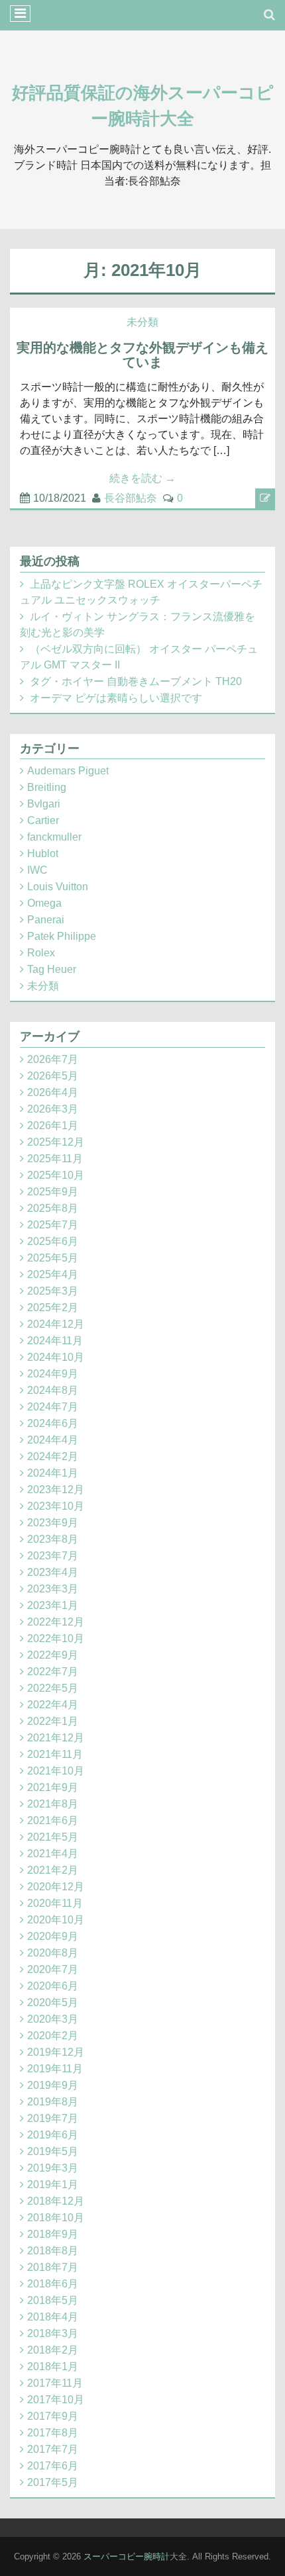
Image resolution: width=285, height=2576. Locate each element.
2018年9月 (53, 2234)
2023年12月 (56, 1490)
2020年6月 (53, 1986)
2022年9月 (53, 1655)
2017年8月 (53, 2433)
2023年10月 (56, 1506)
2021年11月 (55, 1754)
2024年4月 (53, 1440)
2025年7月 (53, 1225)
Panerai (46, 920)
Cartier (43, 820)
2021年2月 (53, 1870)
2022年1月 (53, 1721)
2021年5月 (53, 1837)
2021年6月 (53, 1820)
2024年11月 (55, 1341)
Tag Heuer (52, 969)
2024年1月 (53, 1473)
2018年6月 (53, 2284)
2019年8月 (53, 2102)
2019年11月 (55, 2069)
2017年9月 (53, 2416)
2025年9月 (53, 1192)
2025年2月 (53, 1308)
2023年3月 (53, 1589)
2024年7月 (53, 1407)
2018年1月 (53, 2367)
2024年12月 (56, 1324)
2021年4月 (53, 1854)
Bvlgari (44, 804)
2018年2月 (53, 2350)
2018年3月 (53, 2333)
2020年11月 (55, 1903)
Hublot (43, 853)
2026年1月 (53, 1126)
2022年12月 (56, 1622)
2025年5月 (53, 1258)
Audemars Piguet (68, 771)
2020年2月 (53, 2036)
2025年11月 (55, 1159)
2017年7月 (53, 2449)
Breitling (47, 787)
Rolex (41, 953)
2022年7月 (53, 1672)
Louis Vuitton (58, 887)
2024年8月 (53, 1390)
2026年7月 (53, 1059)
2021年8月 (53, 1804)
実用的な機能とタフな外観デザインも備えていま (142, 355)
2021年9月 (53, 1787)
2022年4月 (53, 1705)
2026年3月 (53, 1109)
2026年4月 (53, 1092)
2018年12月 (56, 2201)
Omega (44, 903)
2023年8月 (53, 1539)
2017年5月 (53, 2482)
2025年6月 (53, 1241)
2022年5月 (53, 1688)
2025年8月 (53, 1208)
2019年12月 (56, 2052)
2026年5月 (53, 1076)
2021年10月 (56, 1771)
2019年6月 (53, 2135)
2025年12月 (56, 1142)
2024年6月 (53, 1423)
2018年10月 (56, 2218)
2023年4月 (53, 1572)
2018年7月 (53, 2267)
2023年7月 (53, 1556)
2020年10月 (56, 1920)
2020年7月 (53, 1969)
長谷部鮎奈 (131, 498)
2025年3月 (53, 1291)
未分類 (142, 322)
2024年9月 (53, 1374)
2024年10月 (56, 1357)
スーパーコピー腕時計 (127, 2556)
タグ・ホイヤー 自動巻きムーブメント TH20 (136, 681)
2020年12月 (56, 1887)
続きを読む (142, 478)
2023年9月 (53, 1523)
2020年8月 (53, 1953)
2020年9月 (53, 1936)
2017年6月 (53, 2466)
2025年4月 (53, 1274)
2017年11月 (55, 2383)
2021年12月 (56, 1738)
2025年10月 (56, 1175)
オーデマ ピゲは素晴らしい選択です (116, 698)
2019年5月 (53, 2151)
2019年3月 (53, 2168)
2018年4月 (53, 2317)
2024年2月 (53, 1456)
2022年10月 (56, 1638)
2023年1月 (53, 1605)
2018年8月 (53, 2251)
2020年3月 (53, 2019)
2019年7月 (53, 2118)
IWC (37, 870)
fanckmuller (54, 837)
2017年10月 (56, 2400)
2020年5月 (53, 2002)
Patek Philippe (62, 936)
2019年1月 (53, 2185)
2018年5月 (53, 2300)
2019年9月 (53, 2085)
